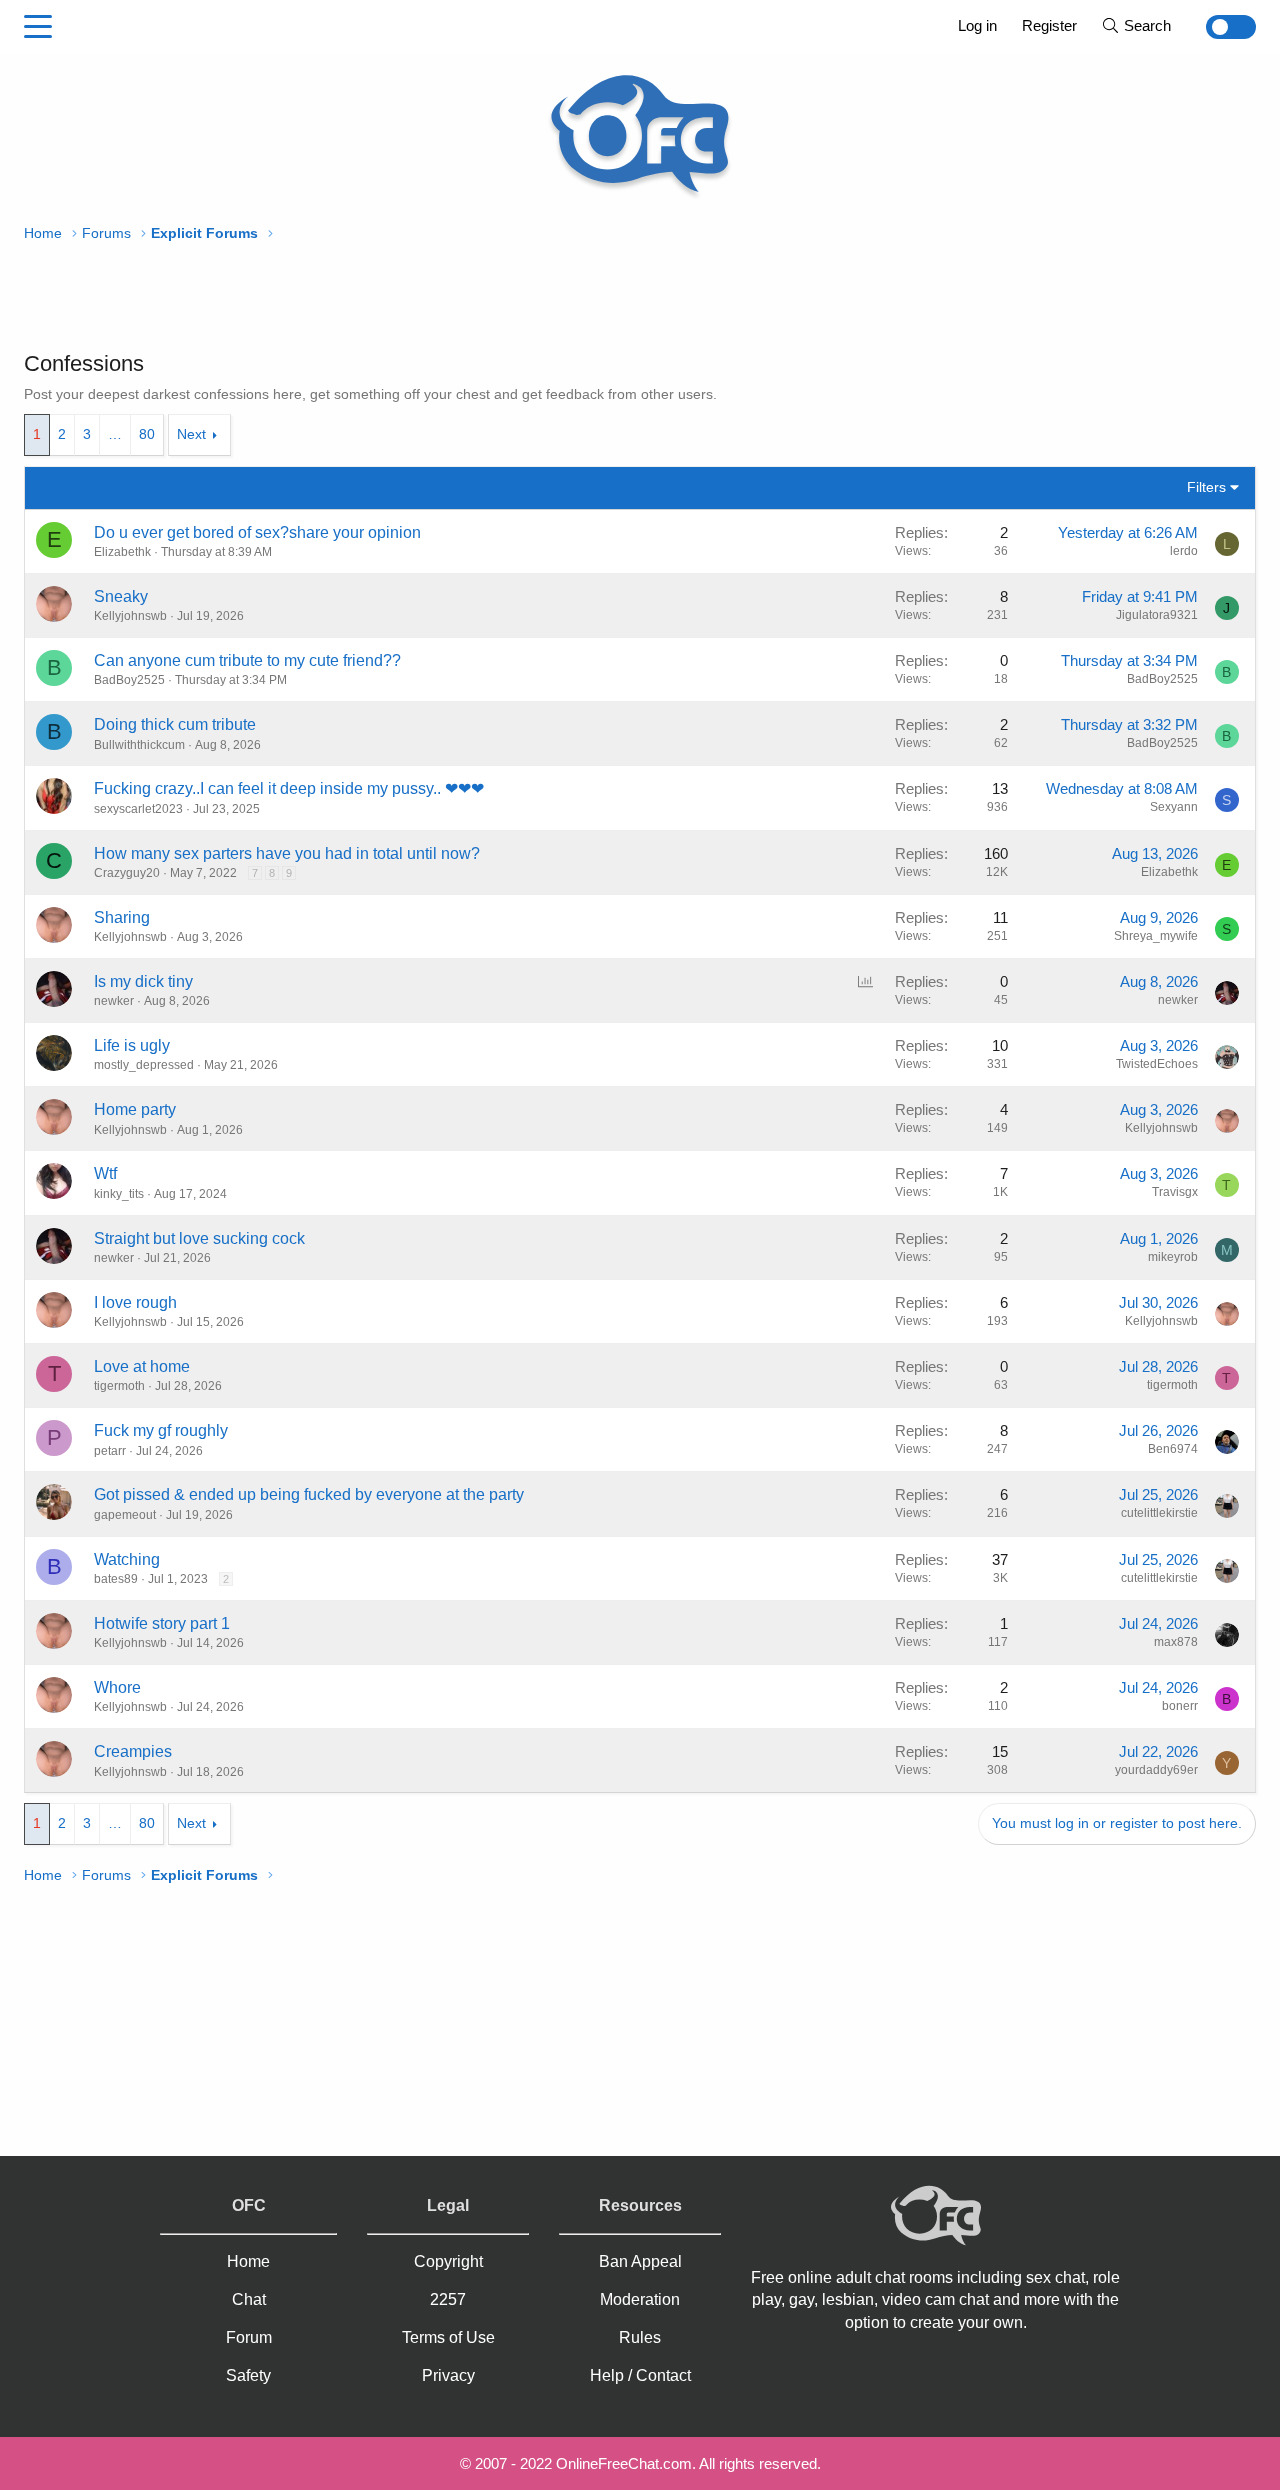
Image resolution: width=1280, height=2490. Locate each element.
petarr (110, 1451)
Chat (249, 2299)
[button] (38, 27)
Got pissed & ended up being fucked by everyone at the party (309, 1494)
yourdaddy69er (1156, 1770)
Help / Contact (640, 2375)
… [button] (115, 434)
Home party (135, 1109)
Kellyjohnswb (130, 616)
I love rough (135, 1302)
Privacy (448, 2375)
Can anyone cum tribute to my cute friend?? (247, 660)
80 (147, 434)
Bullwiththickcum (139, 745)
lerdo (1184, 551)
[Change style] (1219, 27)
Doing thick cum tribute (175, 724)
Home (248, 2261)
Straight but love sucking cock (199, 1238)
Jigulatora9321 (1157, 615)
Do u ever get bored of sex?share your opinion (257, 532)
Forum (249, 2337)
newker (114, 1001)
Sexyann (1174, 807)
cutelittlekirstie (1159, 1513)
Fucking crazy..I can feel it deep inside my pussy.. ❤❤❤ (289, 788)
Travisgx (1175, 1192)
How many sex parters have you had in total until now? (287, 853)
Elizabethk (122, 552)
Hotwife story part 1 (162, 1623)
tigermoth (119, 1386)
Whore (117, 1687)
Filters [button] (1206, 487)
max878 (1176, 1642)
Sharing (122, 917)
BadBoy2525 (129, 680)
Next (191, 434)
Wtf (105, 1173)
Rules (640, 2337)
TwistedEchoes (1157, 1064)
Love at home (142, 1366)
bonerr (1180, 1706)
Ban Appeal (640, 2261)
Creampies (133, 1751)
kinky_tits (119, 1194)
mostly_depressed (144, 1065)
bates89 (116, 1579)
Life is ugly (132, 1045)
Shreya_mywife (1156, 936)
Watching (127, 1559)
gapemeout (125, 1515)
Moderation (640, 2299)
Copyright (448, 2261)
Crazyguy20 (127, 873)
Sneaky (121, 596)
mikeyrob (1173, 1257)
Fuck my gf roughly (161, 1430)
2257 (448, 2299)
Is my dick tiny (143, 981)
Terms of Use (448, 2337)
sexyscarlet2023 (138, 809)
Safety (248, 2375)
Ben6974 (1173, 1449)
